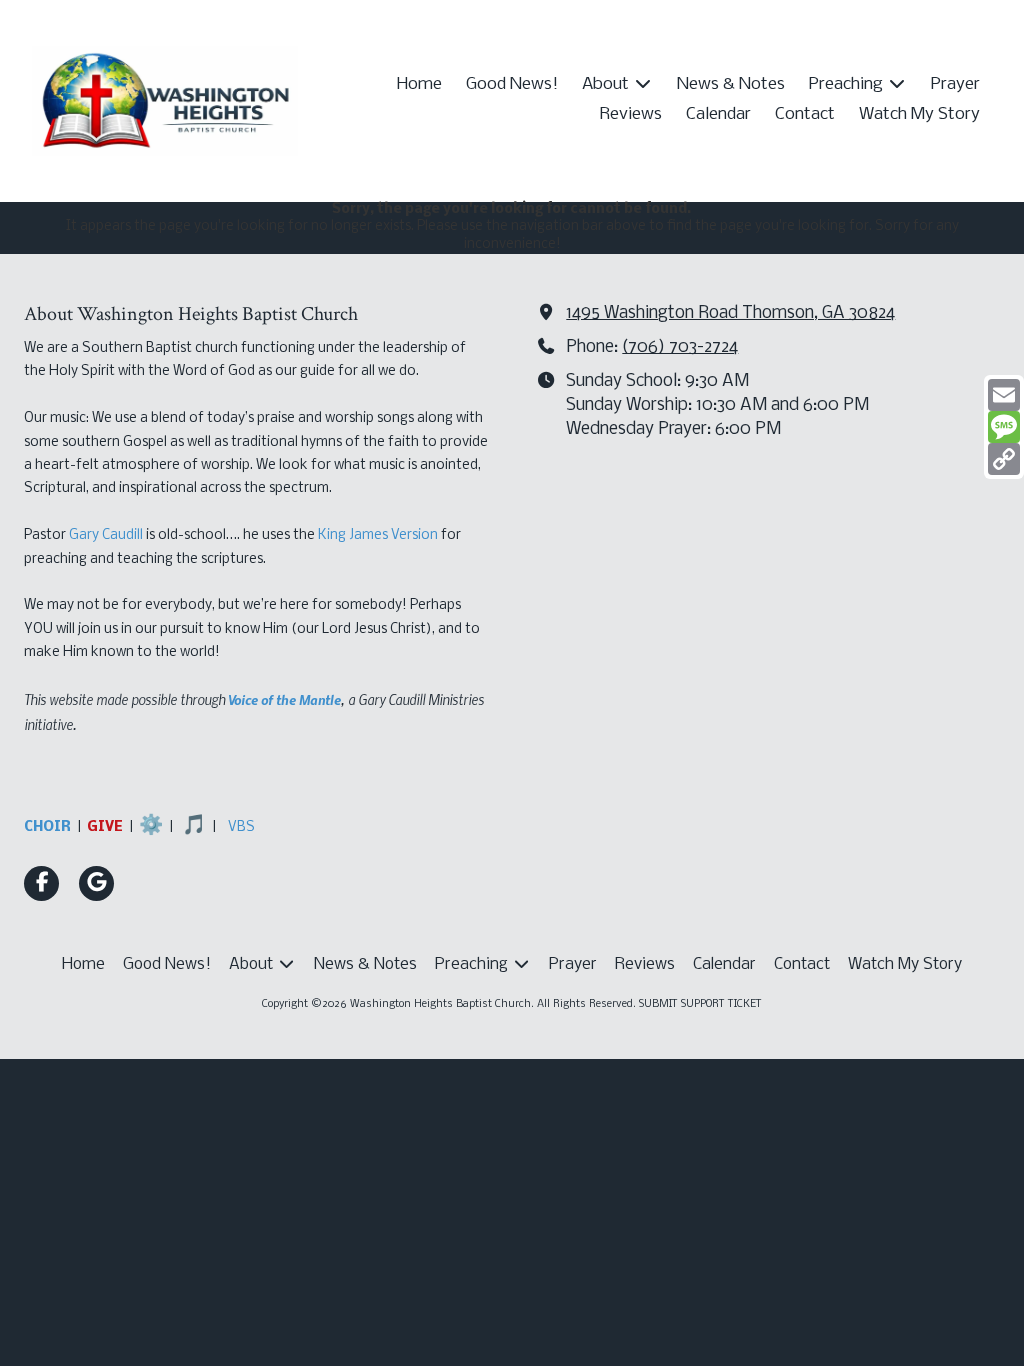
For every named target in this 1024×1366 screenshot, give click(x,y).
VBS (241, 827)
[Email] (1004, 395)
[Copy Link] (1004, 459)
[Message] (1004, 427)
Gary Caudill (106, 535)
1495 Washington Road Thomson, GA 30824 (730, 313)
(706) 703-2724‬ (680, 347)
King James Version (378, 535)
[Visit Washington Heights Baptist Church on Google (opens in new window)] (96, 883)
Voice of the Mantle (284, 699)
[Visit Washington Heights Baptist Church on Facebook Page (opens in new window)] (41, 883)
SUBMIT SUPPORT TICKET (700, 1004)
